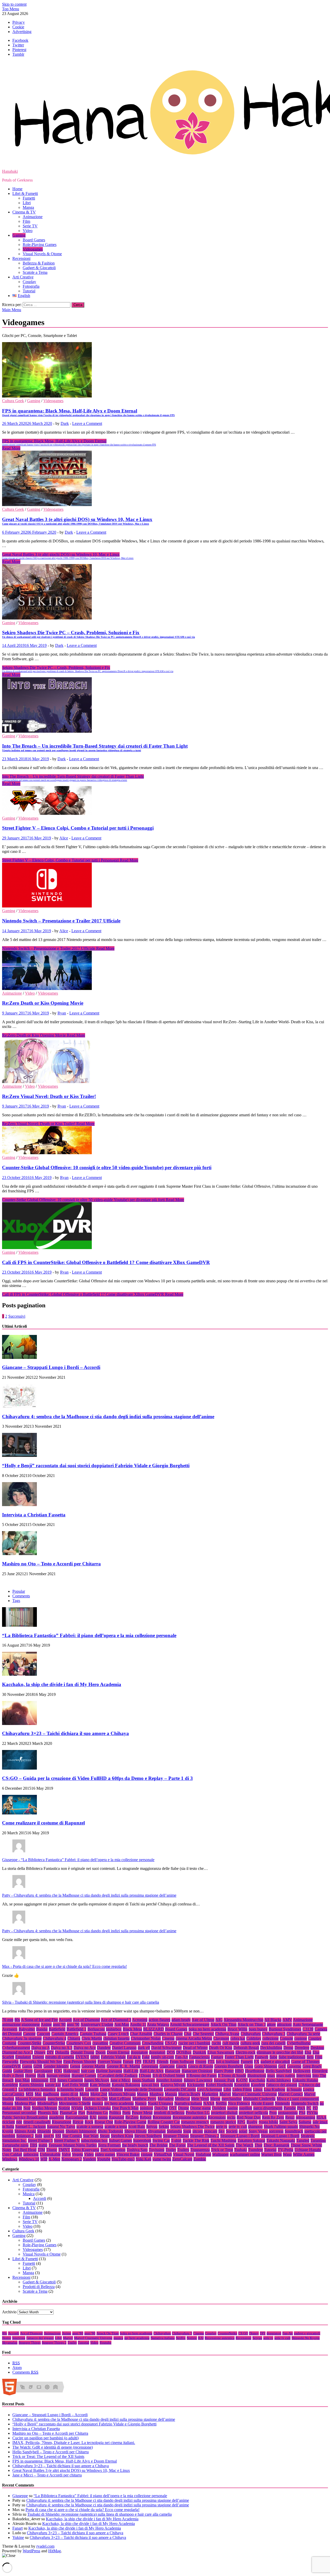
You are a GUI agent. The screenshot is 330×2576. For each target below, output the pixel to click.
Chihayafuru (251, 2034)
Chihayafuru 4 (55, 2038)
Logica (309, 2089)
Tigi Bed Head (25, 2150)
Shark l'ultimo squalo (281, 2127)
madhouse (51, 2094)
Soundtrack (294, 2131)
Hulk (41, 2075)
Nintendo (282, 2103)
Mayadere (166, 2099)
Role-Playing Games (40, 245)
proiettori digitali (224, 2113)
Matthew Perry (144, 2099)
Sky (222, 2131)
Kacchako (257, 2080)
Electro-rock (245, 2052)
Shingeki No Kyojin (306, 2338)
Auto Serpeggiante (308, 2024)
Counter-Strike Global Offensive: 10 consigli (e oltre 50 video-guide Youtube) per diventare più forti (107, 1167)
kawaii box (150, 2085)
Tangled (303, 2140)
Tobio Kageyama (85, 2150)
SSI (58, 2136)
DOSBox (184, 2052)
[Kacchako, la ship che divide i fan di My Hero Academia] (19, 1674)
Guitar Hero (23, 2071)
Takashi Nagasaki (281, 2140)
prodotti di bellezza (169, 2113)
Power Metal (142, 2113)
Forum (128, 2062)
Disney (40, 2052)
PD (315, 2108)
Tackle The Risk (196, 2140)
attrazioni (284, 2024)
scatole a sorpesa (90, 2127)
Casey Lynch (118, 2034)
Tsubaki (241, 2150)
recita (231, 2117)
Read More (79, 445)
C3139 (308, 2029)
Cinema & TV (24, 212)
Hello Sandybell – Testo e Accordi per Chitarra (51, 2452)
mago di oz (69, 2094)
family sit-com (162, 2057)
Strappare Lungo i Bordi (240, 2136)
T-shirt (176, 2140)
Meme (215, 2099)
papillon (246, 2108)
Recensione (162, 2117)
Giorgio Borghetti (229, 2066)
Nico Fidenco (239, 2103)
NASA (209, 2103)
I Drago (145, 2075)
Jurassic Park (224, 2080)
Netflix (221, 2103)
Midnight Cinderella (259, 2099)
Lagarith (92, 2089)
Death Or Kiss (221, 2048)
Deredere (302, 2048)
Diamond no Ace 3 (18, 2052)
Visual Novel (184, 2154)
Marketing (210, 2094)
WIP (44, 2159)
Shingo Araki (25, 2131)
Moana (8, 2103)
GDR (38, 2066)
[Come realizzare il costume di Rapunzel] (19, 1813)
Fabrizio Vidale (113, 2057)
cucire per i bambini (194, 2043)
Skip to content (14, 4)
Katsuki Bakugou (126, 2085)
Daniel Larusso (124, 2048)
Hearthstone (255, 2071)
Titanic (52, 2150)
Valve (66, 2154)
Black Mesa (132, 2029)
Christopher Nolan (146, 2038)
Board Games (34, 240)
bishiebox (114, 2029)
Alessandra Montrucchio (244, 2020)
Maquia (171, 2094)
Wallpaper (220, 2154)
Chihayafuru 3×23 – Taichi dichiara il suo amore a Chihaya (65, 1733)
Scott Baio (137, 2127)
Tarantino (318, 2140)
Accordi (65, 2020)
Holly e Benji (13, 2075)
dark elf (144, 2048)
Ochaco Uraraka (97, 2108)
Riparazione (62, 2122)
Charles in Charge (168, 2034)
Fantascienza (199, 2057)
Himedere (320, 2071)
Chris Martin (92, 2038)
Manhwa (156, 2094)
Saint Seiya (288, 2122)
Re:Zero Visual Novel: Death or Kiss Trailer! (49, 1096)
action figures (159, 2020)
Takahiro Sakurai (251, 2140)
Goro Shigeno (266, 2066)
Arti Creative (23, 277)
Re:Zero (132, 2117)
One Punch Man (125, 2108)
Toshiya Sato (137, 2150)
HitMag (55, 2551)
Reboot (146, 2117)
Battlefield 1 (76, 2029)
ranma (103, 2117)
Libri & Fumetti (25, 193)
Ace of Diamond (86, 2020)
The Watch (245, 2145)
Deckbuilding (271, 2048)
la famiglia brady (70, 2089)
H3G (58, 2071)
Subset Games (120, 2140)
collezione (270, 2038)
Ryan (62, 1013)
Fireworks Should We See (41, 2062)
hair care (88, 2071)
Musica (29, 2194)
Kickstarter (196, 2085)
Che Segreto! (203, 2034)
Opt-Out (161, 2108)
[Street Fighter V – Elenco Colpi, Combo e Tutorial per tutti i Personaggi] (165, 801)
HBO (239, 2071)
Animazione (33, 217)
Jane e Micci (121, 2080)
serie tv (222, 2127)
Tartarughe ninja (15, 2145)
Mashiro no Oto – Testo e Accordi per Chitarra (51, 1564)
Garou (27, 2066)
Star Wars (91, 2136)
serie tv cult (238, 2127)
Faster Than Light (239, 2057)
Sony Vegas (258, 2131)
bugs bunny (258, 2029)
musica (97, 2103)
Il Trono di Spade (232, 2075)
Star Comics (72, 2136)
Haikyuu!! (72, 2071)
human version (58, 2075)
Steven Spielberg (148, 2136)
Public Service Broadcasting (25, 2117)
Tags (16, 1601)
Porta (126, 2113)
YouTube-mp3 (123, 2159)
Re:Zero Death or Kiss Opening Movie (43, 1003)
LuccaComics (13, 2094)
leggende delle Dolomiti (143, 2089)
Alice (64, 838)
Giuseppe (20, 2496)
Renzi (290, 2117)
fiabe (273, 2057)
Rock (89, 2122)
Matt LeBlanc (120, 2099)
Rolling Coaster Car (164, 2122)
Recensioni (21, 258)
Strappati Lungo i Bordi (280, 2136)
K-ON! (242, 2080)
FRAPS (149, 2062)
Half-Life (131, 2071)
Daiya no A (40, 2048)
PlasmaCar (68, 2113)
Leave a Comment (87, 423)
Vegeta (77, 2154)
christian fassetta (116, 2038)
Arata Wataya (158, 2024)
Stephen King (122, 2136)
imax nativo (286, 2075)
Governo (294, 2066)
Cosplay (29, 282)
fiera (310, 2057)
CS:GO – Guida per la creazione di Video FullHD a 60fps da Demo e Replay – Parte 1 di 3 (97, 1778)
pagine (233, 2108)
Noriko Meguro (44, 2108)
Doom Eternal (118, 2052)
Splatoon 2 (25, 2136)
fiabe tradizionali (292, 2057)
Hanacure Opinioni (197, 2071)
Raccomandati (77, 2117)
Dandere (104, 2048)
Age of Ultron (203, 2020)
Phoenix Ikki (48, 2113)
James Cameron (70, 2080)
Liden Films (242, 2089)
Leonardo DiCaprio (180, 2089)
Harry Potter (224, 2071)
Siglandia (174, 2131)
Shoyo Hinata (135, 2131)
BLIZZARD (154, 2029)
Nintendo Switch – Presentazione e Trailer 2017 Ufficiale (61, 921)
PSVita (312, 2113)
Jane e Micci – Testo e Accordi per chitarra (47, 2475)
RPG (241, 2122)
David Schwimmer (166, 2048)
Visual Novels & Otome (42, 254)
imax (271, 2075)
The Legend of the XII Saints (211, 2145)
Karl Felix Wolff (75, 2085)
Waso (287, 2154)
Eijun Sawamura (221, 2052)
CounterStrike (54, 2043)
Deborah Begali (246, 2048)
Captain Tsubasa (93, 2034)
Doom (101, 2052)
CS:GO (171, 2043)
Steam (105, 2136)
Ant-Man (122, 2024)
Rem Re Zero (273, 2117)
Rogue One (104, 2122)
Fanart (18, 2528)
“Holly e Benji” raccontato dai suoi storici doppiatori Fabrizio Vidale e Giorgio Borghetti (96, 1465)
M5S (30, 2094)
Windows (10, 2159)
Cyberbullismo (299, 2043)
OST (173, 2108)
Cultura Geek (13, 401)
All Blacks (273, 2020)
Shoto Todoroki (110, 2131)
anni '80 (59, 2024)
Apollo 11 (138, 2024)
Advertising (22, 32)
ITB (53, 2080)
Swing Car (161, 2140)
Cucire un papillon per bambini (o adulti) (46, 2438)
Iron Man (22, 2080)
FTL (211, 2062)
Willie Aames (304, 2154)
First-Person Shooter (80, 2062)
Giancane (167, 2066)
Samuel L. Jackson (31, 2127)
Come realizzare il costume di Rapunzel (43, 1823)
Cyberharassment (16, 2048)
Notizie (64, 2108)
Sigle (187, 2131)
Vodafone (203, 2154)
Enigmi (38, 2057)
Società (232, 2131)
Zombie (200, 2159)
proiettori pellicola (253, 2113)
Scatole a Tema (35, 272)
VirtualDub (163, 2154)
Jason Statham (143, 2080)
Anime (46, 2024)
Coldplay (254, 2038)
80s (17, 2020)
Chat (188, 2034)
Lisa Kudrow (275, 2089)
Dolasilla (62, 2052)
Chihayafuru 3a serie (303, 2034)
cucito (216, 2043)
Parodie (290, 2108)
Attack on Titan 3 (252, 2024)
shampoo (255, 2127)
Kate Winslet (100, 2085)
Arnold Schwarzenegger (190, 2024)
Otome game (200, 2108)
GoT (282, 2066)
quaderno (57, 2117)
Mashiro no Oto (95, 2099)
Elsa (308, 2052)
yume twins (162, 2159)
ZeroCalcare (182, 2159)
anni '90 (73, 2024)
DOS (171, 2052)
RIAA (321, 2117)
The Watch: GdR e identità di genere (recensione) (53, 2447)
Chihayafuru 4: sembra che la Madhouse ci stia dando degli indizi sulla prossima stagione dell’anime (108, 1417)
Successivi (17, 1316)
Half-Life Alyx (152, 2071)
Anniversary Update (97, 2024)
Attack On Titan (224, 2024)
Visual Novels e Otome (42, 2254)
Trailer (171, 2150)
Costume (9, 2043)
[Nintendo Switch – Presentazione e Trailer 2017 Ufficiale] (165, 886)
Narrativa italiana (188, 2103)
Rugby (252, 2122)
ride (19, 2122)
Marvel (225, 2094)
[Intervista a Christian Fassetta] (19, 1505)
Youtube (104, 2159)
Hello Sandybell (279, 2071)
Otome (183, 2108)
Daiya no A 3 (62, 2048)
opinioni (146, 2108)
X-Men (54, 2159)
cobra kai (238, 2038)
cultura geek (250, 2043)
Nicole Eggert (262, 2103)
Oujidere (219, 2108)
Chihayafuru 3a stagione (22, 2038)
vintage (147, 2154)
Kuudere (258, 2085)
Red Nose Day (249, 2117)
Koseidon (242, 2085)
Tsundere (255, 2150)
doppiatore (139, 2052)
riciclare (9, 2122)
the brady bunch (135, 2145)
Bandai (42, 2029)
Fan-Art (181, 2057)
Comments (21, 1596)
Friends (163, 2062)
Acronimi (140, 2020)
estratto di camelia (60, 2057)
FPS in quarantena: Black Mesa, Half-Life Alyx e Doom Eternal (65, 2461)
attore (271, 2024)
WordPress (31, 2551)
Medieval (182, 2099)
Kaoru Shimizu (31, 2085)
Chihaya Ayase (227, 2034)
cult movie (231, 2043)
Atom (17, 2368)
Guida (7, 2071)
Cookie (18, 27)
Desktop (317, 2048)
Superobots (142, 2140)
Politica (115, 2113)
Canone (29, 2034)
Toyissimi (157, 2150)
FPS (138, 2062)
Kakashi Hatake (305, 2080)
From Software (182, 2062)
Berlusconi (96, 2029)
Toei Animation (113, 2150)
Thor (258, 2145)
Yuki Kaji (143, 2159)
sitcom (198, 2131)
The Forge (177, 2145)
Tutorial (29, 291)
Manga (28, 207)
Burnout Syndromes (285, 2029)
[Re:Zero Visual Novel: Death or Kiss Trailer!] (165, 1061)
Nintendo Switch (305, 2103)
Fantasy (217, 2057)
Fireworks (10, 2062)
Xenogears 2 (72, 2159)
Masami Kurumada (31, 2099)
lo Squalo (294, 2089)
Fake (146, 2057)
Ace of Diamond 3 (116, 2020)
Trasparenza (200, 2150)
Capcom (43, 2034)
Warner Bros (271, 2154)
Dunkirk (199, 2052)
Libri (27, 203)
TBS (34, 2145)
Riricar (78, 2122)
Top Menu (11, 9)
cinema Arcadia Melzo (194, 2038)
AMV (287, 2020)
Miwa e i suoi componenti (298, 2099)
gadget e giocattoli (275, 2062)
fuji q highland (228, 2062)
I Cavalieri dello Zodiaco (117, 2075)
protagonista (288, 2113)
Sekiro (164, 2127)
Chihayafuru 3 (274, 2034)
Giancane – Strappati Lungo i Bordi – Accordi (51, 1367)
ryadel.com (45, 2546)
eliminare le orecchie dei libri (280, 2052)
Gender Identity (56, 2066)
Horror (31, 2075)
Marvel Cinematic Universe (254, 2094)
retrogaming (306, 2117)
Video (28, 231)
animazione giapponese (21, 2024)
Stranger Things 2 (205, 2136)
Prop (273, 2113)
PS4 (302, 2113)
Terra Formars (109, 2145)
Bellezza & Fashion (39, 263)
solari (243, 2131)
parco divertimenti (268, 2108)
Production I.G (198, 2113)
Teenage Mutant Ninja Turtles (73, 2145)
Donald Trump (82, 2052)
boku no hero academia (207, 2029)
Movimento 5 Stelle (75, 2103)
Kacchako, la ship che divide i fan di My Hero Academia (62, 1684)
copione (301, 2038)
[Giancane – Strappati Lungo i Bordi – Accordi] (19, 1357)
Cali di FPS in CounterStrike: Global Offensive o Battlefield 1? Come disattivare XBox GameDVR (106, 1262)
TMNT (64, 2150)
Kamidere (10, 2085)
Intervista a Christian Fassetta (34, 1515)
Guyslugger (43, 2071)
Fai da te (134, 2057)
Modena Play (25, 2103)
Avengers (10, 2029)
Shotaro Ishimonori (81, 2131)
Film (26, 221)
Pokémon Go (97, 2113)
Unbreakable (50, 2154)
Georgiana (150, 2066)
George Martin (93, 2066)
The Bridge (159, 2145)
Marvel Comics (290, 2094)
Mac (38, 2094)
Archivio (9, 2312)
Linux (258, 2089)
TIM (41, 2150)
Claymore (221, 2038)
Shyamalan (157, 2131)
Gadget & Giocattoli (39, 268)
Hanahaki (10, 171)
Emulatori (23, 2057)
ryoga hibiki (268, 2122)
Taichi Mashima (223, 2140)
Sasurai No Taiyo (61, 2127)
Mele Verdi (200, 2099)
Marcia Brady (189, 2094)
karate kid (53, 2085)
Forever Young (110, 2062)
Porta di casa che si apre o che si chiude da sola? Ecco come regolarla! (82, 2510)
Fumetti (29, 198)
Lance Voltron (111, 2089)
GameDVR (11, 2066)
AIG (219, 2020)
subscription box (94, 2140)
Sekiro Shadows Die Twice (192, 2127)
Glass (249, 2066)
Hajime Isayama (109, 2071)
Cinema (168, 2038)
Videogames (33, 249)
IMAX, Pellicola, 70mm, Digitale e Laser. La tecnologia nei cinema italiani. (74, 2443)
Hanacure (173, 2071)
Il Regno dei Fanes (201, 2075)
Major (84, 2094)
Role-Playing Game (130, 2122)
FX (257, 2062)
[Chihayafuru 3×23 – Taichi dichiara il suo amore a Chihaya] (19, 1724)
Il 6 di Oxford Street (169, 2075)
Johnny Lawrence (198, 2080)
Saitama (305, 2122)
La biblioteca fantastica (37, 2089)
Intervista (304, 2075)
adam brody (181, 2020)
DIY (50, 2052)
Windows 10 (29, 2159)
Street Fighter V (67, 2140)
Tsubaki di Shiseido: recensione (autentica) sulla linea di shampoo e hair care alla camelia (100, 2514)
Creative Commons (125, 2043)
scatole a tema (116, 2127)
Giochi (181, 2066)
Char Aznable (141, 2034)
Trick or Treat (222, 2150)
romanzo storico (223, 2122)
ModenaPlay (47, 2103)
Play (82, 2113)
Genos (75, 2066)
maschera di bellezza (64, 2099)
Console (286, 2038)
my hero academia (119, 2103)
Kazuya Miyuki (173, 2085)
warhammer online (245, 2154)
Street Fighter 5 (40, 2140)
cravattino (100, 2043)
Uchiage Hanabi (308, 2150)
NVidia (77, 2108)
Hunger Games (84, 2075)
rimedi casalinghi (37, 2122)
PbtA (301, 2108)
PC (309, 2108)
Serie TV (30, 226)
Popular (19, 1591)
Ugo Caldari (12, 2154)
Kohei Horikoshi (219, 2085)
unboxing (31, 2154)
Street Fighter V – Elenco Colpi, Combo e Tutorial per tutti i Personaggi (78, 828)
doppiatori (157, 2052)
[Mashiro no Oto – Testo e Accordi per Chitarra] (19, 1554)
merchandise (232, 2099)
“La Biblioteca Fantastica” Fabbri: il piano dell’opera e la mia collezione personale (89, 1635)
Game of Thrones (305, 2062)
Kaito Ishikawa (279, 2080)
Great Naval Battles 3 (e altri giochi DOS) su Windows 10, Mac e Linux (71, 2470)
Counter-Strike (30, 2043)
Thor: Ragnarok (277, 2145)
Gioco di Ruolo (201, 2066)
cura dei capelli (273, 2043)
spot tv (49, 2136)
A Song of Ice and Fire (39, 2020)
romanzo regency (195, 2122)
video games (105, 2154)
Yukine (18, 2537)
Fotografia (31, 286)
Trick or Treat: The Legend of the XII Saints (48, 2457)
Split (39, 2136)
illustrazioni (257, 2075)
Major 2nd (99, 2094)
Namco (141, 2103)
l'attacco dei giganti (282, 2085)
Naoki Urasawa (160, 2103)
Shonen (58, 2131)
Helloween (302, 2071)
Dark (65, 423)
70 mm (8, 2020)
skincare (211, 2131)
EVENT (82, 2057)
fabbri (95, 2057)
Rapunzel (117, 2117)
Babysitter (27, 2029)
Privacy (19, 22)
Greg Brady (312, 2066)
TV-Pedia (286, 2150)
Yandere (89, 2159)
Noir (27, 2108)
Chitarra (74, 2038)
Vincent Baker (128, 2154)
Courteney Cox (79, 2043)
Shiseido (44, 2131)
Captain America (65, 2034)
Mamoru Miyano (122, 2094)
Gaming (19, 235)
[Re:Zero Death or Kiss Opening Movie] (165, 971)
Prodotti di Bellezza (39, 2287)
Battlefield (57, 2029)
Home (17, 189)
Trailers (183, 2150)
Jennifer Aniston (169, 2080)
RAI (93, 2117)
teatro (43, 2145)
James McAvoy (97, 2080)
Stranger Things (176, 2136)
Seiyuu (152, 2127)
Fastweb (262, 2057)
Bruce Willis (237, 2029)
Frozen (201, 2062)
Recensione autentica (190, 2117)
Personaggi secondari (19, 2113)
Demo (288, 2048)
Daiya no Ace (85, 2048)
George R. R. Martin (123, 2066)
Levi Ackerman (210, 2089)
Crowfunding (153, 2043)
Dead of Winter (195, 2048)
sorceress (276, 2131)
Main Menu (12, 310)
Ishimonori (40, 2080)
